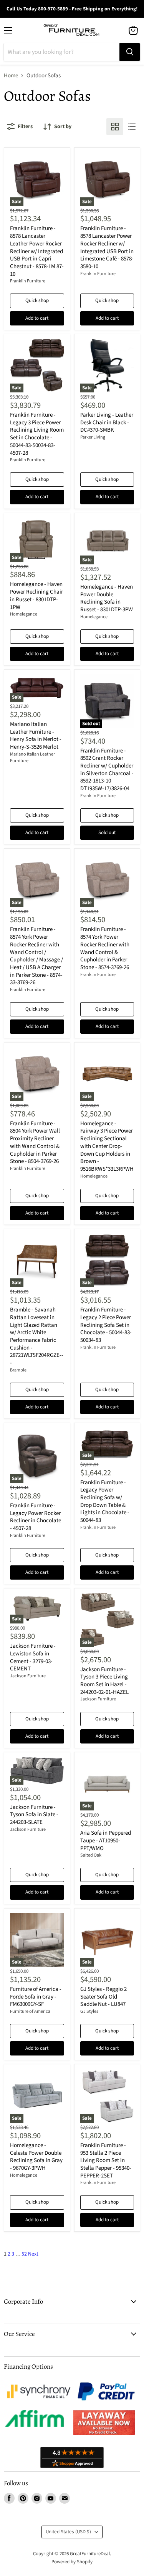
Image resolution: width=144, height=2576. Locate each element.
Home (11, 76)
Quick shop (37, 300)
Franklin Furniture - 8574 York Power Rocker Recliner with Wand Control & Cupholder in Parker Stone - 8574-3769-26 (105, 948)
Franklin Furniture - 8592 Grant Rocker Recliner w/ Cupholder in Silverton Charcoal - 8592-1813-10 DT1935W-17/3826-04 (107, 770)
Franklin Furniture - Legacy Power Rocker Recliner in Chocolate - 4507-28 (36, 1517)
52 (24, 2254)
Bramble (18, 1370)
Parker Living (93, 437)
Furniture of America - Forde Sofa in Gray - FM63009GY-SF (36, 1997)
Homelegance (24, 614)
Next (33, 2254)
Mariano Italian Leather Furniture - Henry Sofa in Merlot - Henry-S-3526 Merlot (36, 736)
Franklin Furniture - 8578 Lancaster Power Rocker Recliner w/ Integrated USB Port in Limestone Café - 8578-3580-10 (107, 247)
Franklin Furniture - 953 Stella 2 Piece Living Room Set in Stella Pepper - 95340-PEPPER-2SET (106, 2161)
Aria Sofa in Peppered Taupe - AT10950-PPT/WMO (106, 1840)
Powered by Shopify (72, 2562)
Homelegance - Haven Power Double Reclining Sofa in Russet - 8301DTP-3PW (107, 598)
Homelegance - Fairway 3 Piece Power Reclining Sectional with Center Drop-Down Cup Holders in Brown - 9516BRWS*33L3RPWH (107, 1146)
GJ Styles (89, 2011)
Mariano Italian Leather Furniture (32, 757)
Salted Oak (91, 1855)
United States (68, 2532)
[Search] (130, 52)
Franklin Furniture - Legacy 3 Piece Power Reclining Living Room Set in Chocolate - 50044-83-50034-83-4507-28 (37, 434)
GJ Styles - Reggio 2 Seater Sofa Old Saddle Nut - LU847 (103, 1997)
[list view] (132, 127)
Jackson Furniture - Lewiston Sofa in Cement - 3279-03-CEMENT (33, 1657)
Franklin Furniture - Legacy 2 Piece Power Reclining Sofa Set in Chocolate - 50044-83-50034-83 (106, 1325)
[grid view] (115, 127)
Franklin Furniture (28, 281)
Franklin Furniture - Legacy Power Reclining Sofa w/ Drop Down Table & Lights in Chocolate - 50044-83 (105, 1501)
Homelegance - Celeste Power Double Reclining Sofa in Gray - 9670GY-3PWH (36, 2157)
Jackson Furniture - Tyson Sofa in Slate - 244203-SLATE (34, 1815)
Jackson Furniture (28, 1676)
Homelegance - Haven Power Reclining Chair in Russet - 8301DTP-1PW (36, 596)
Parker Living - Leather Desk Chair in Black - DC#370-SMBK (107, 422)
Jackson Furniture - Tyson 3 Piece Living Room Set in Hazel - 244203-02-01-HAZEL (104, 1681)
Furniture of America (30, 2011)
